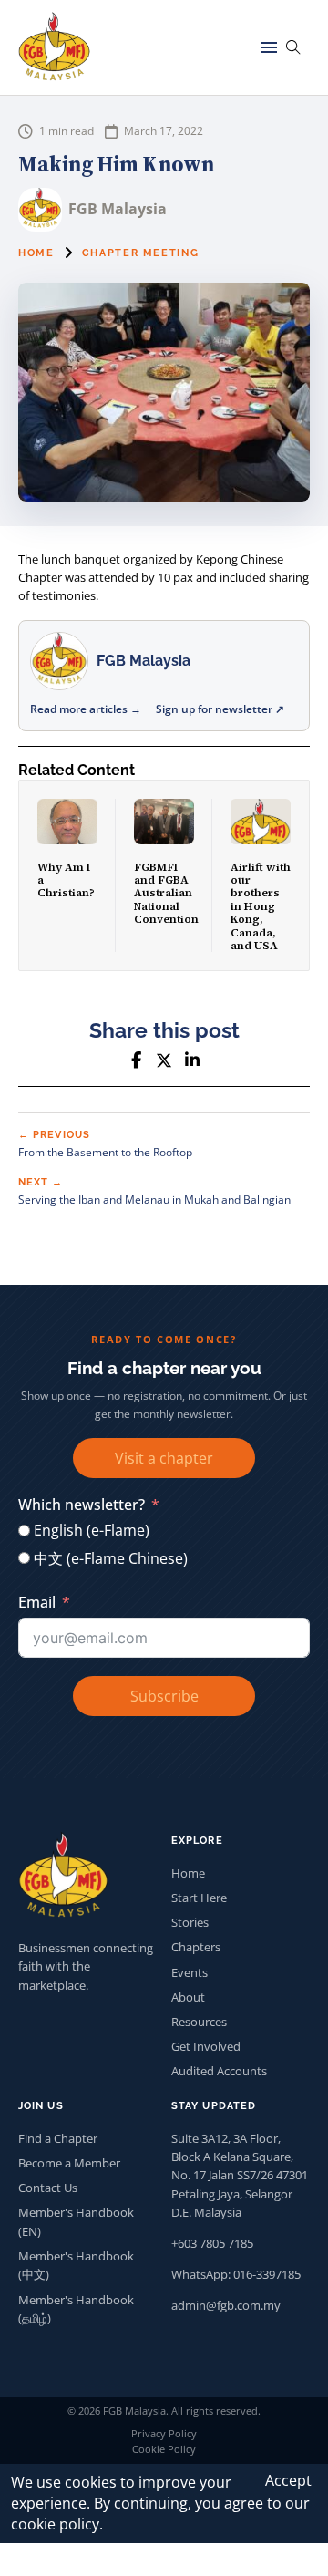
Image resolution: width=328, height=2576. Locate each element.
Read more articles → (86, 709)
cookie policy (55, 2524)
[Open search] (293, 47)
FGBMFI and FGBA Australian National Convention (166, 894)
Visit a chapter (164, 1458)
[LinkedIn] (192, 1060)
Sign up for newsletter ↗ (220, 709)
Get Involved (206, 2046)
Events (190, 1972)
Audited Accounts (219, 2071)
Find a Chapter (58, 2138)
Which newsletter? (82, 1505)
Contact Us (48, 2188)
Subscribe (164, 1696)
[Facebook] (136, 1060)
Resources (199, 2022)
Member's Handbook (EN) (76, 2221)
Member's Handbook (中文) (76, 2265)
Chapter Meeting (141, 253)
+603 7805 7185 (212, 2243)
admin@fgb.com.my (226, 2305)
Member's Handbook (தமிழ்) (76, 2309)
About (188, 1997)
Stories (190, 1922)
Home (36, 253)
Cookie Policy (164, 2449)
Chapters (196, 1947)
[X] (164, 1060)
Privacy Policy (164, 2433)
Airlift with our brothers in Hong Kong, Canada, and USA (261, 906)
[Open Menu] (269, 47)
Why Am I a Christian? (66, 880)
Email (37, 1602)
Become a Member (69, 2163)
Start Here (199, 1898)
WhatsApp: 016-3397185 (236, 2274)
